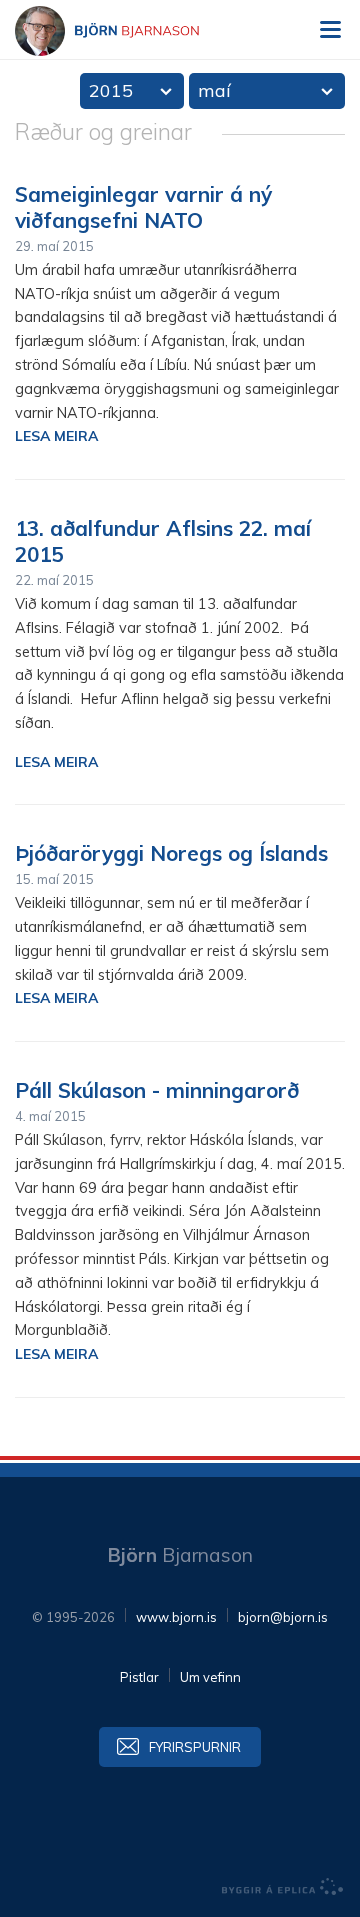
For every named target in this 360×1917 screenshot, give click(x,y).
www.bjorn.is (176, 1617)
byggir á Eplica (283, 1887)
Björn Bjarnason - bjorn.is (125, 31)
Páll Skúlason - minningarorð (157, 1090)
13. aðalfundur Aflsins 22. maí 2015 (163, 541)
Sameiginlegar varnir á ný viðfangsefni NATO (143, 207)
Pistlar (139, 1677)
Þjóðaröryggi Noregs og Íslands (171, 853)
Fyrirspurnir (195, 1747)
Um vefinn (210, 1677)
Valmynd (330, 30)
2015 (111, 90)
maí (214, 90)
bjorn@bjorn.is (283, 1617)
